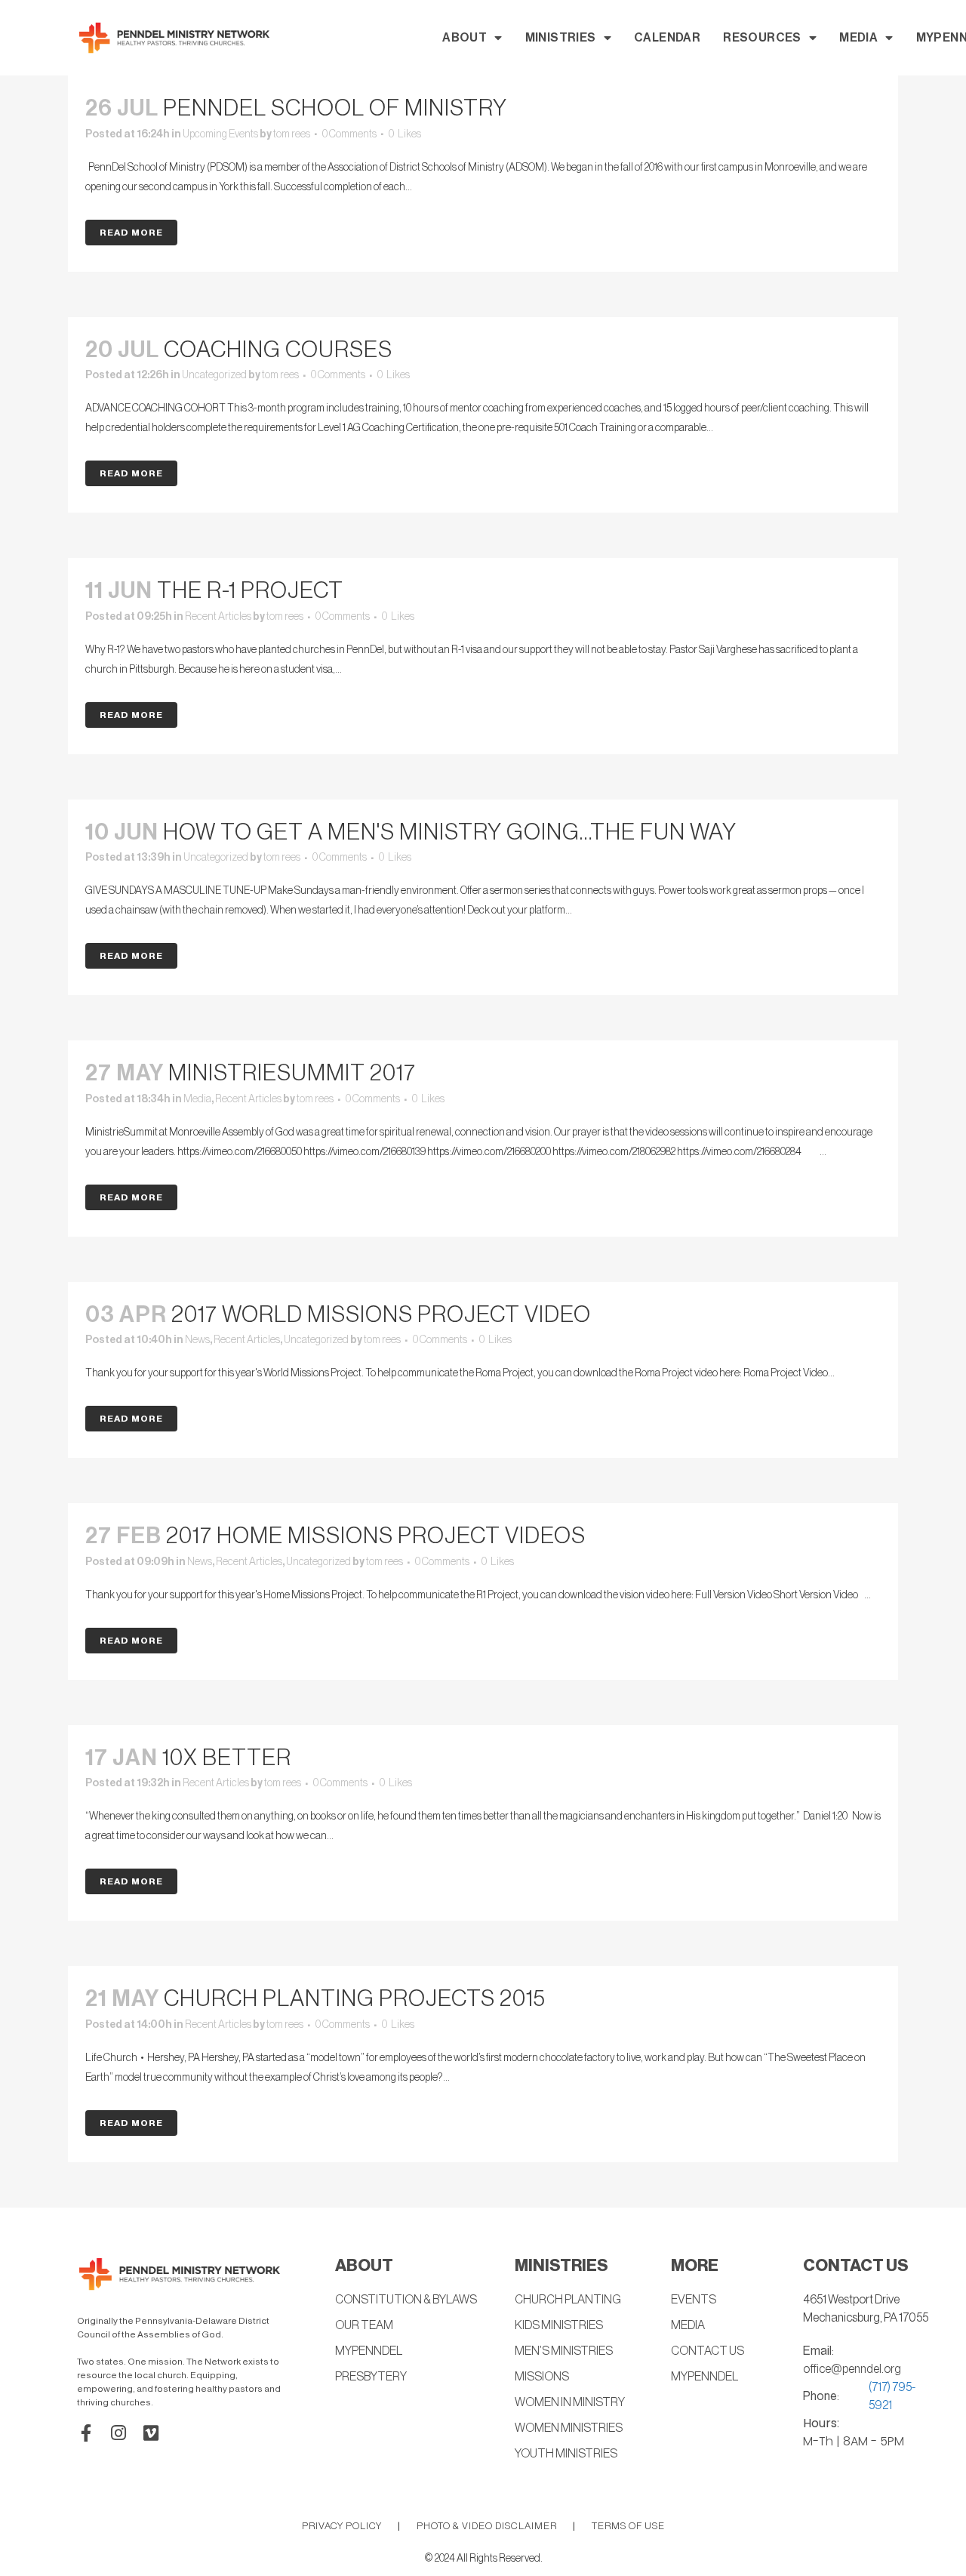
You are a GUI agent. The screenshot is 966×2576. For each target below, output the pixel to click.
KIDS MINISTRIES (559, 2325)
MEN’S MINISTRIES (564, 2351)
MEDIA (858, 38)
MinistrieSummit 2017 (292, 1073)
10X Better (227, 1758)
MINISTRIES (561, 38)
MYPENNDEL (369, 2351)
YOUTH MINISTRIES (566, 2454)
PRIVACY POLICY (342, 2526)
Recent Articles (218, 617)
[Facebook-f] (86, 2433)
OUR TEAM (364, 2325)
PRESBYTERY (371, 2377)
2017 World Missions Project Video (381, 1314)
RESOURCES (762, 38)
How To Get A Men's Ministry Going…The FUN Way (450, 832)
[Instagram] (118, 2433)
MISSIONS (542, 2377)
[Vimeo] (151, 2433)
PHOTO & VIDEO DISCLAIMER (487, 2526)
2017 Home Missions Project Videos (376, 1536)
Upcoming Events (220, 134)
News (197, 1340)
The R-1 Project (250, 590)
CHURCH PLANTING (568, 2300)
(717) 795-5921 (892, 2396)
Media (197, 1099)
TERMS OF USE (628, 2526)
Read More (131, 233)
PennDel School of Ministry (335, 108)
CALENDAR (667, 38)
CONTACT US (708, 2351)
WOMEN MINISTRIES (569, 2428)
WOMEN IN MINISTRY (570, 2402)
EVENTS (694, 2300)
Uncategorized (214, 375)
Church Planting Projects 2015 (355, 1998)
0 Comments (349, 134)
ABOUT (465, 38)
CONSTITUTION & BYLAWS (406, 2300)
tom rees (292, 134)
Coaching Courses (278, 350)
